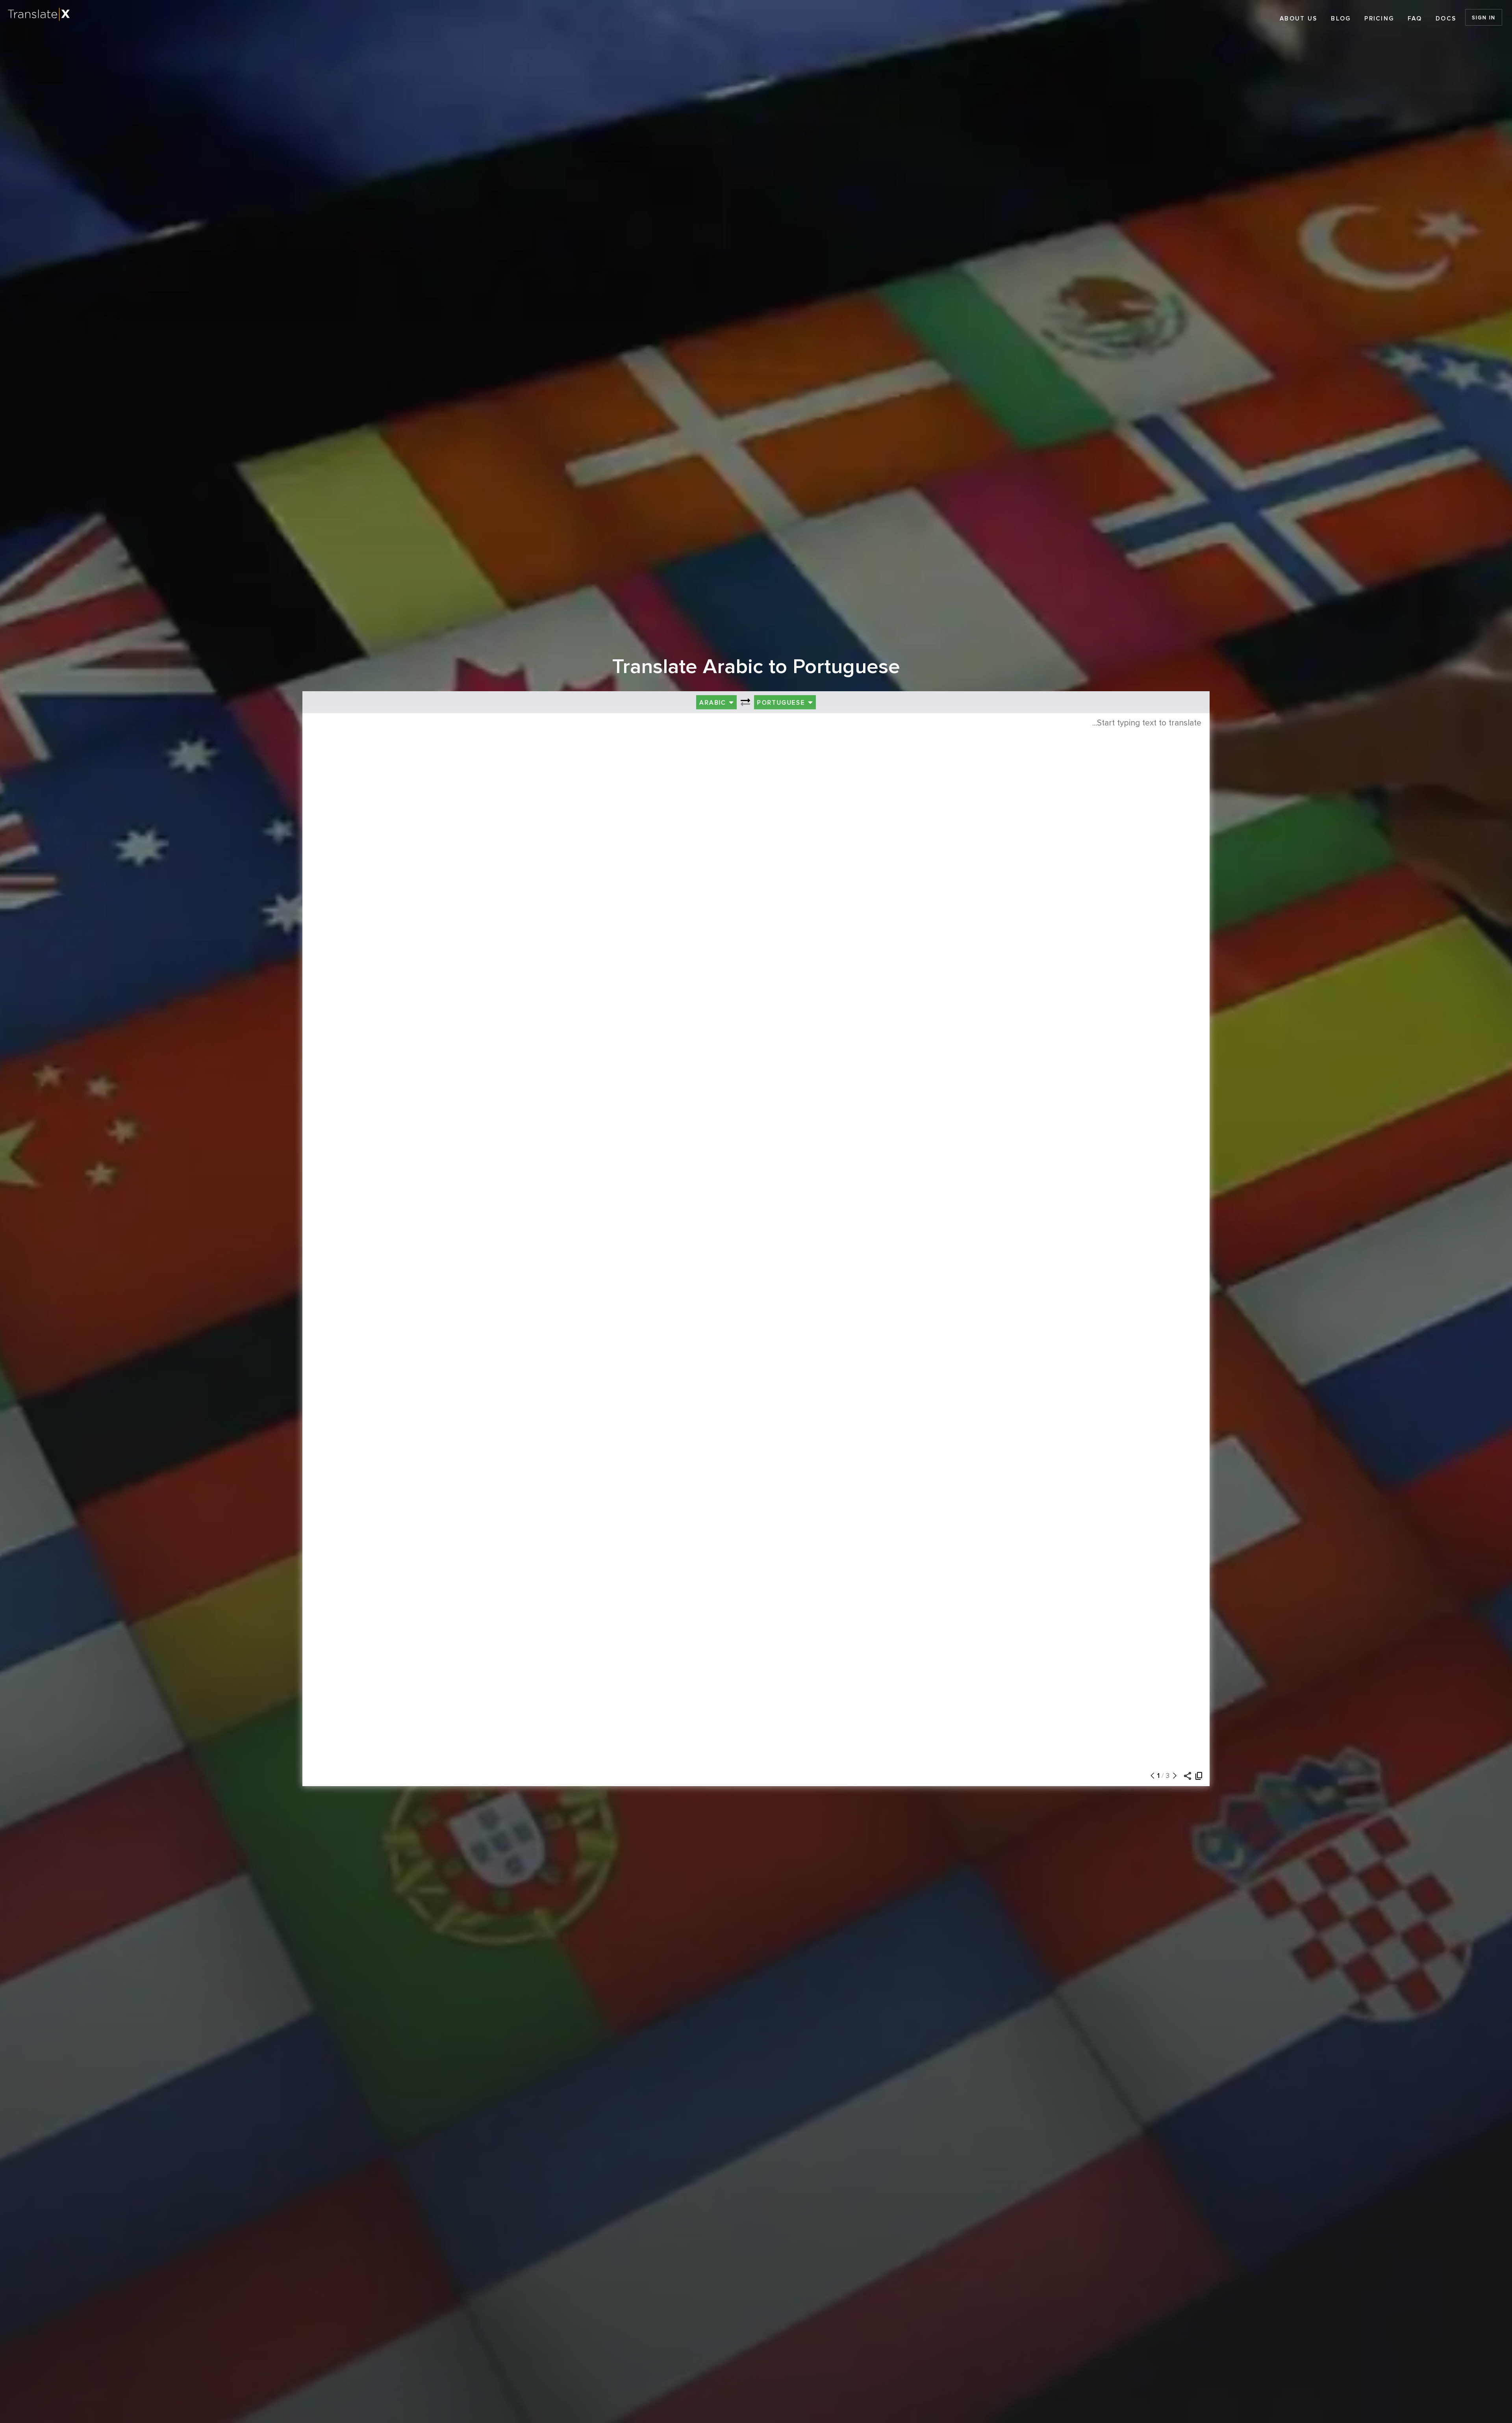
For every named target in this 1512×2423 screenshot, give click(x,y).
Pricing (1379, 19)
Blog (1341, 19)
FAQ (1415, 19)
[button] (1151, 1776)
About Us (1298, 19)
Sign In (1483, 18)
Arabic (714, 703)
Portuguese (782, 703)
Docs (1446, 19)
